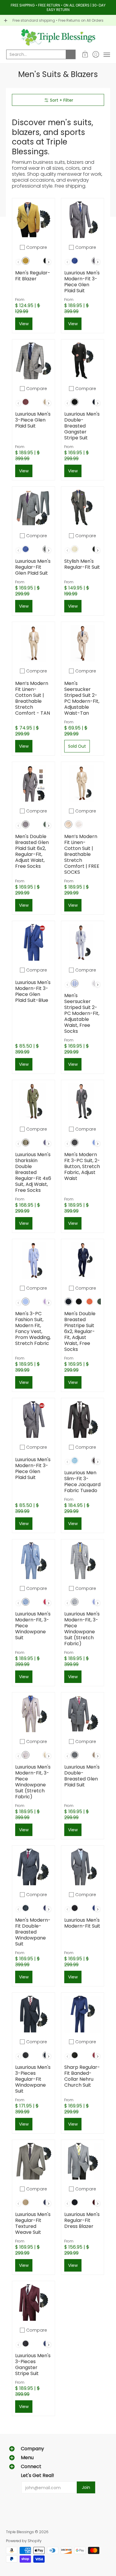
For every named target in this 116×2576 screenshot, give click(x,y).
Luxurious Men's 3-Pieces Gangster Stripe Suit (33, 2364)
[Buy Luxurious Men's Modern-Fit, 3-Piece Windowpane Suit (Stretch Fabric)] (83, 1561)
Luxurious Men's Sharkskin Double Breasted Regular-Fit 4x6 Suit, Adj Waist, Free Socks (33, 1172)
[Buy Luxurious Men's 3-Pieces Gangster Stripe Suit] (33, 2302)
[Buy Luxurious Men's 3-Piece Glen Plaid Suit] (33, 361)
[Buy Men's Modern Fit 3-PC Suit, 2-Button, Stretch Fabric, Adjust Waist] (83, 1101)
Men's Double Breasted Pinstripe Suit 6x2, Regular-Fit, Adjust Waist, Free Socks (80, 1331)
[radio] (26, 262)
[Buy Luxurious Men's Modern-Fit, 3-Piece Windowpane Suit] (33, 1561)
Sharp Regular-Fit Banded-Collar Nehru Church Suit (82, 2076)
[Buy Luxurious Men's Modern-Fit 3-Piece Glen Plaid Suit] (83, 220)
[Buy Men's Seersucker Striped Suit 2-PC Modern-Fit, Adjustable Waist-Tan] (83, 643)
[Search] (71, 54)
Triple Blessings (20, 2532)
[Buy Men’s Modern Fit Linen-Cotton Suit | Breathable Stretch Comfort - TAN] (33, 643)
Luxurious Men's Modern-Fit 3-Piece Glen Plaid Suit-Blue (33, 991)
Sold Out (77, 746)
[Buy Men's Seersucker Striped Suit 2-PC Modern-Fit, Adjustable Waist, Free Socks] (83, 942)
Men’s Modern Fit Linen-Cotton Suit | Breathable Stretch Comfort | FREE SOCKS (82, 854)
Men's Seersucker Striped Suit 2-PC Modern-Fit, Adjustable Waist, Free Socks (82, 1013)
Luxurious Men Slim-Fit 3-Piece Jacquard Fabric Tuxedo (82, 1482)
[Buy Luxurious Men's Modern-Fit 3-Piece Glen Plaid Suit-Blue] (33, 942)
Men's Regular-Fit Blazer (33, 276)
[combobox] (36, 54)
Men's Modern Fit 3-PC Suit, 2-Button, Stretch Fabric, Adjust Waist (82, 1166)
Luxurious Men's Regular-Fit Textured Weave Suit (33, 2223)
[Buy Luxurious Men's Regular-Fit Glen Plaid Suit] (33, 508)
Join (86, 2487)
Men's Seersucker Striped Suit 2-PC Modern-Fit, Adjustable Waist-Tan (82, 698)
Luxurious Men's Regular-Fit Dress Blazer (82, 2220)
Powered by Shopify (24, 2541)
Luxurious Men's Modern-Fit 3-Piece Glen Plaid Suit (82, 282)
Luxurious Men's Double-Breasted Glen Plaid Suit (82, 1776)
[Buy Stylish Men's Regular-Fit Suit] (83, 508)
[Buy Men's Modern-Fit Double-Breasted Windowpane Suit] (33, 1867)
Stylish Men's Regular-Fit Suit (82, 564)
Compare (37, 247)
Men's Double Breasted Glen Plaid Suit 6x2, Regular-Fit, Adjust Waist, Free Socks (32, 851)
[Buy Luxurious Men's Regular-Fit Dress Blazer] (83, 2161)
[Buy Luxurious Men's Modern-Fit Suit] (83, 1867)
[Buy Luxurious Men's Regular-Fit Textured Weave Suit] (33, 2161)
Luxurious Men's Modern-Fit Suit (82, 1923)
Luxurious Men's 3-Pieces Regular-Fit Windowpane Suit (33, 2079)
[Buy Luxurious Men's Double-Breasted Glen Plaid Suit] (83, 1714)
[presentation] (49, 262)
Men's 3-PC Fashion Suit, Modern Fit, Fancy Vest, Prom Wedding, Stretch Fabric (33, 1328)
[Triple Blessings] (58, 37)
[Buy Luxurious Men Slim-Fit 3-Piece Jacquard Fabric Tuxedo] (83, 1419)
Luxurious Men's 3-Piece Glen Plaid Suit (33, 420)
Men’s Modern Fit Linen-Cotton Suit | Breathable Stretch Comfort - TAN (33, 698)
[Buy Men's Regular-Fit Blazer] (33, 220)
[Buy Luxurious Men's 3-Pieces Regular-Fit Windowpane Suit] (33, 2014)
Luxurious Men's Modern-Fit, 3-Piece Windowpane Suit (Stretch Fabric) (82, 1629)
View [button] (24, 324)
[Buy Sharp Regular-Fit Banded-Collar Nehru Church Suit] (83, 2014)
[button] (85, 54)
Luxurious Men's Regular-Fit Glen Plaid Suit (33, 567)
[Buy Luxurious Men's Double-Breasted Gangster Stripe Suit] (83, 361)
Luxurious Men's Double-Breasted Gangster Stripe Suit (82, 426)
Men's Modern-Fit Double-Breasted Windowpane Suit (33, 1932)
